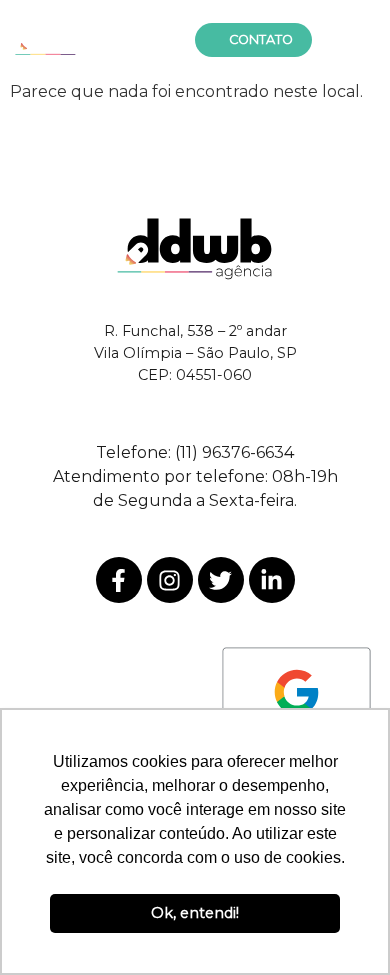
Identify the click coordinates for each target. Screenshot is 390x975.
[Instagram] (170, 580)
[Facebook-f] (119, 580)
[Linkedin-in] (272, 580)
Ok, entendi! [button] (195, 913)
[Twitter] (221, 580)
